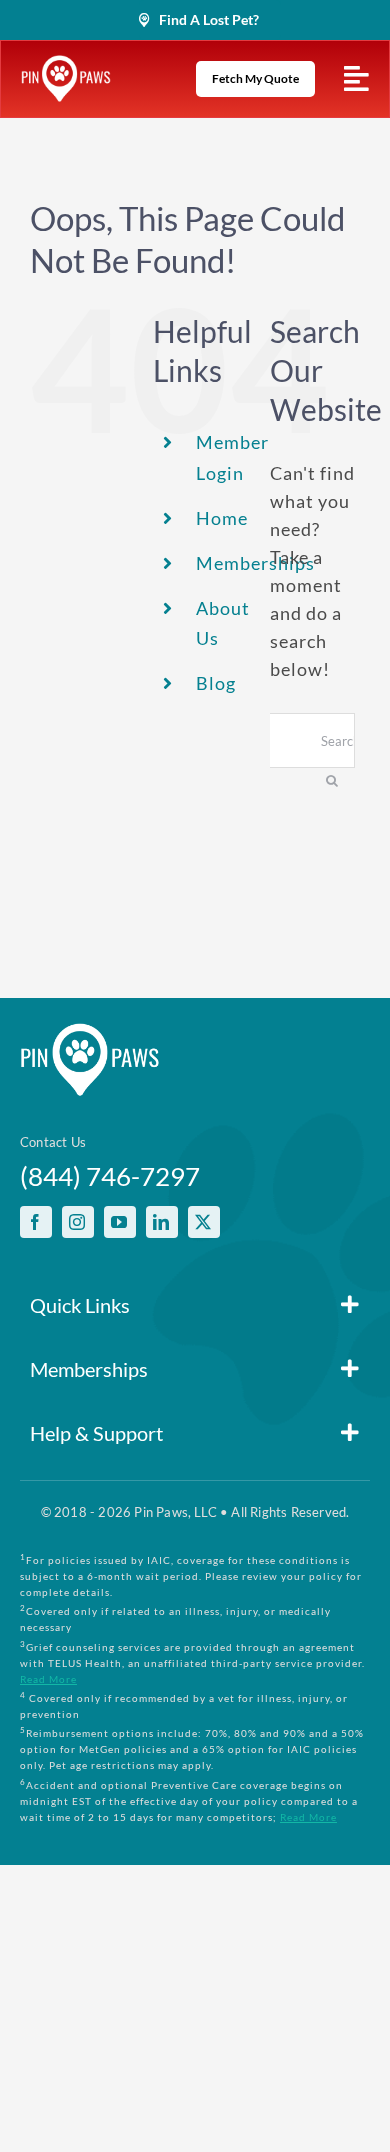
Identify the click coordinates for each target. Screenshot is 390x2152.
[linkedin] (162, 1222)
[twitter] (204, 1222)
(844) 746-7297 (110, 1176)
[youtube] (120, 1222)
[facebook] (36, 1222)
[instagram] (78, 1222)
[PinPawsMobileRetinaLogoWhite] (66, 64)
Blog (216, 683)
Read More (48, 1679)
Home (222, 518)
